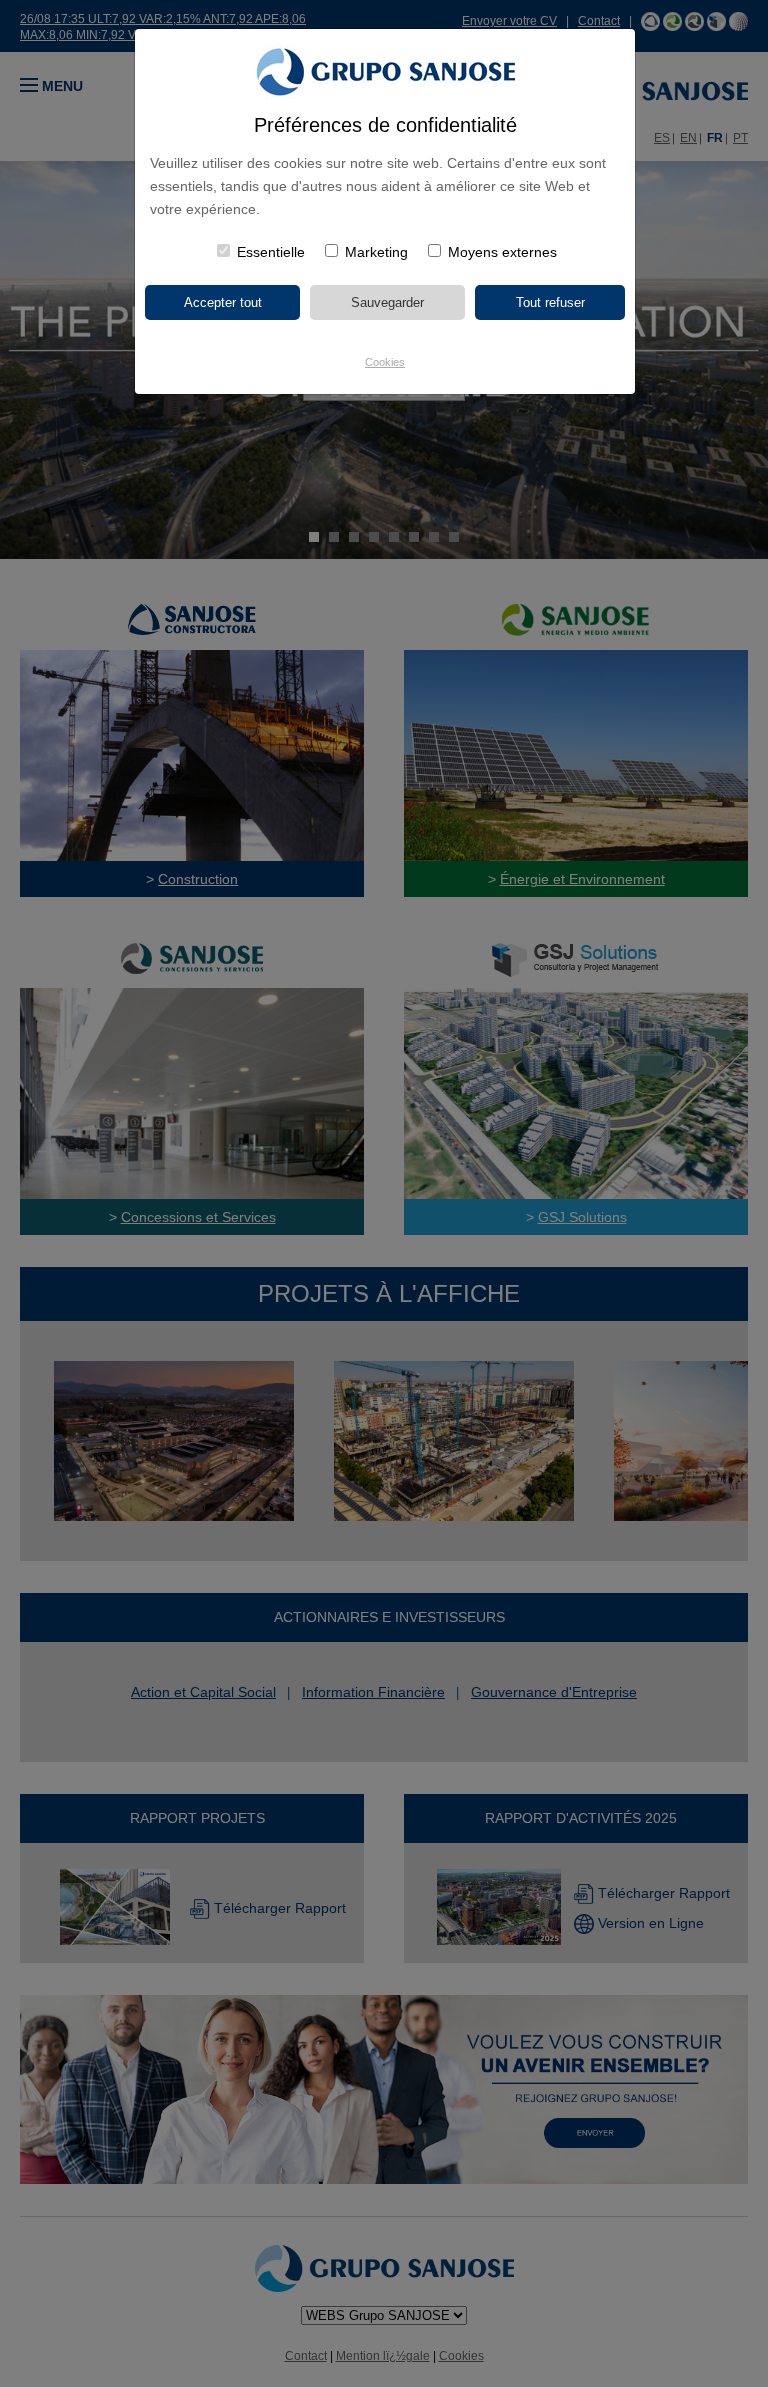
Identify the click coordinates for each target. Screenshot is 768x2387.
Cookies (385, 362)
